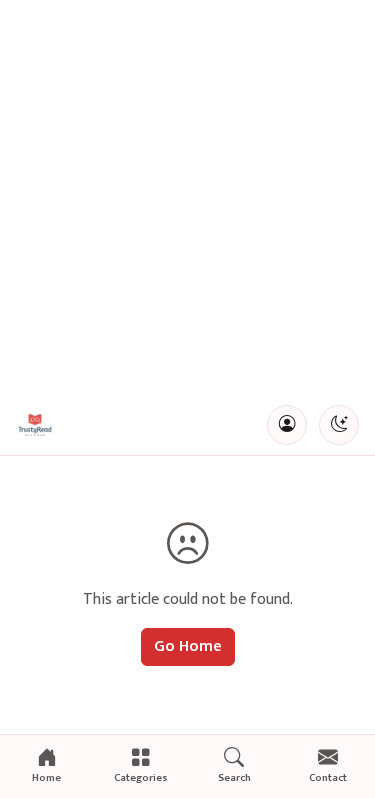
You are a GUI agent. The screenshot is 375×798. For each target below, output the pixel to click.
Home (46, 778)
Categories (141, 778)
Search (234, 778)
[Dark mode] (339, 425)
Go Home (188, 646)
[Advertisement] (187, 197)
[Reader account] (287, 425)
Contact (328, 778)
